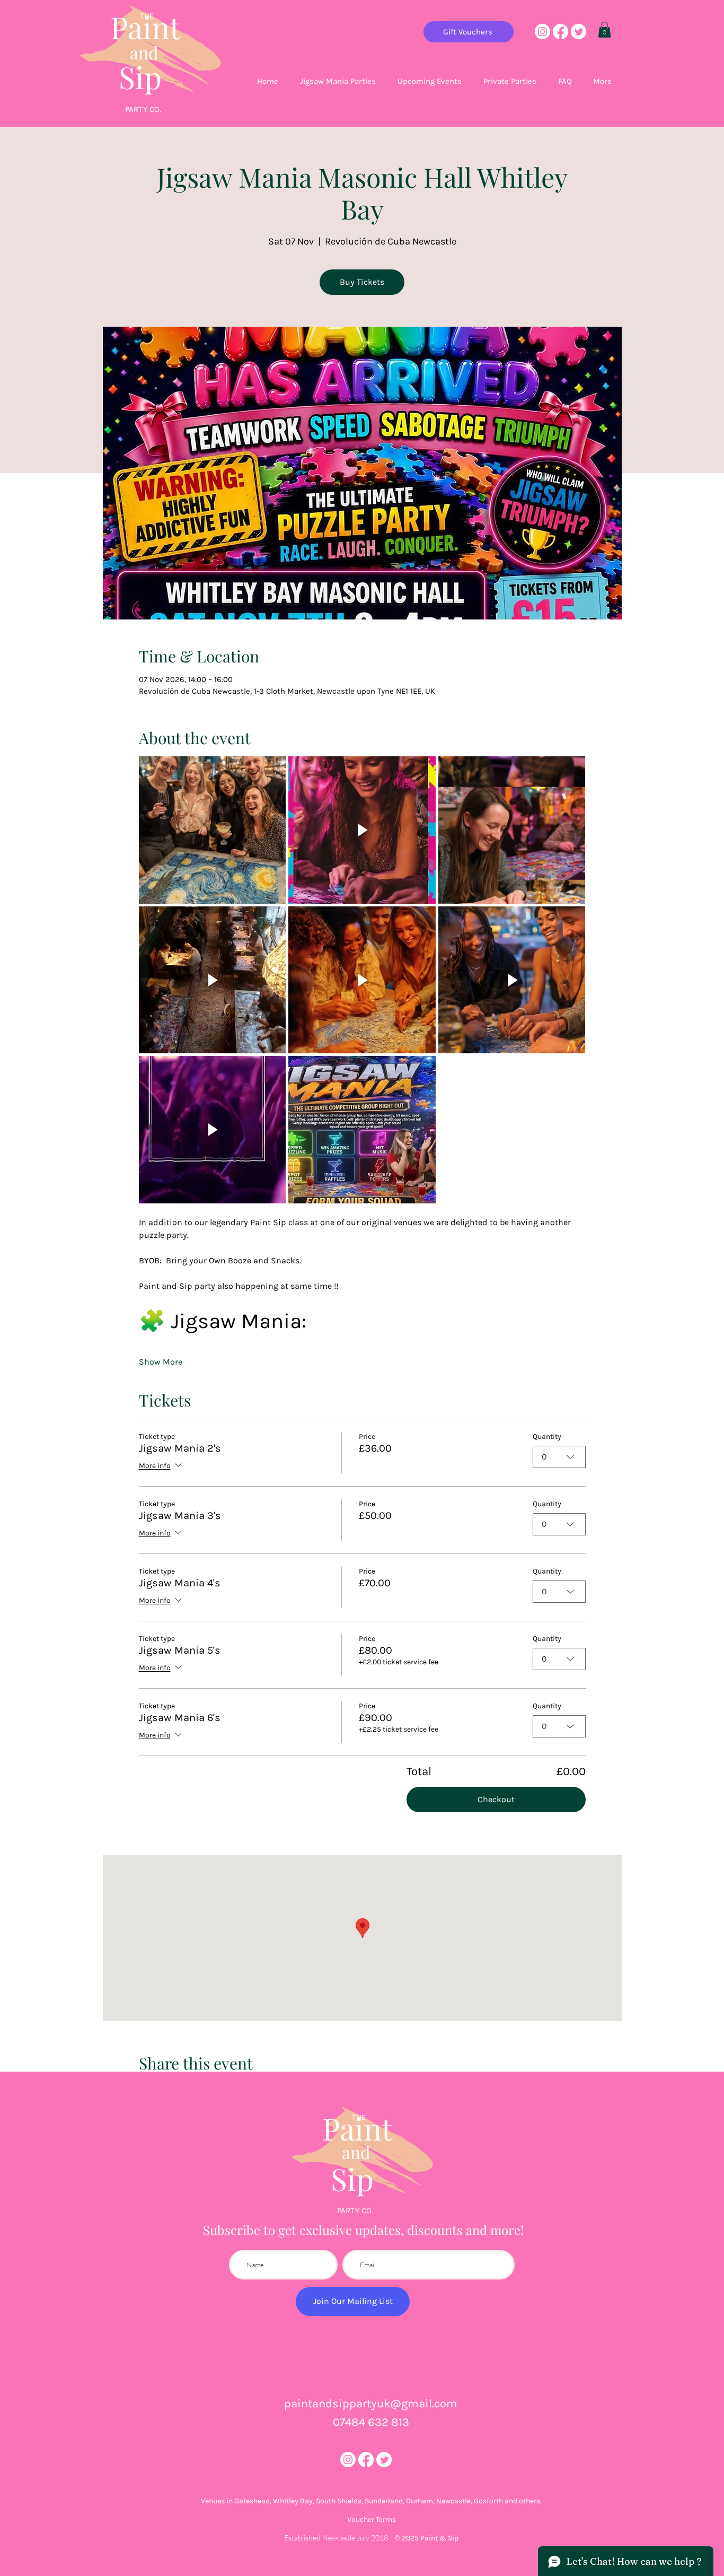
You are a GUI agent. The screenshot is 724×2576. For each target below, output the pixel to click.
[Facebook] (560, 32)
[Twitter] (579, 32)
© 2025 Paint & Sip (426, 2538)
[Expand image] (213, 830)
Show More (161, 1362)
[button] (604, 30)
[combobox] (559, 1457)
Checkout (496, 1799)
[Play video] (362, 830)
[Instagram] (542, 32)
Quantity (547, 1437)
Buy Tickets (362, 282)
